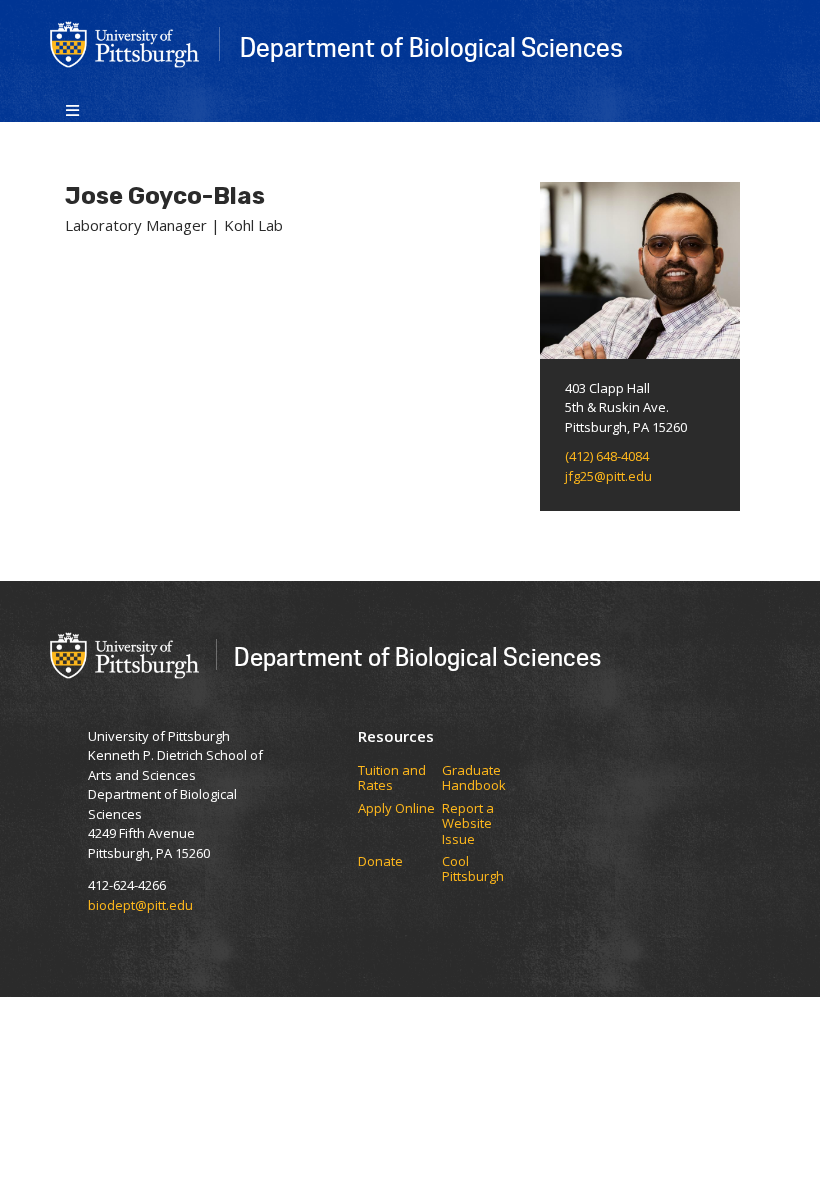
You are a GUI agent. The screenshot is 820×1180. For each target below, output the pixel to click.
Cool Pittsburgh (473, 869)
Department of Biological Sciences (431, 47)
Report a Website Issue (468, 824)
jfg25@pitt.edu (608, 476)
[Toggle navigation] (72, 109)
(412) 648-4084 (607, 456)
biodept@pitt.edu (140, 905)
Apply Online (396, 809)
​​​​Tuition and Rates (392, 778)
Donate (380, 862)
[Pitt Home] (125, 43)
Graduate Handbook (474, 778)
